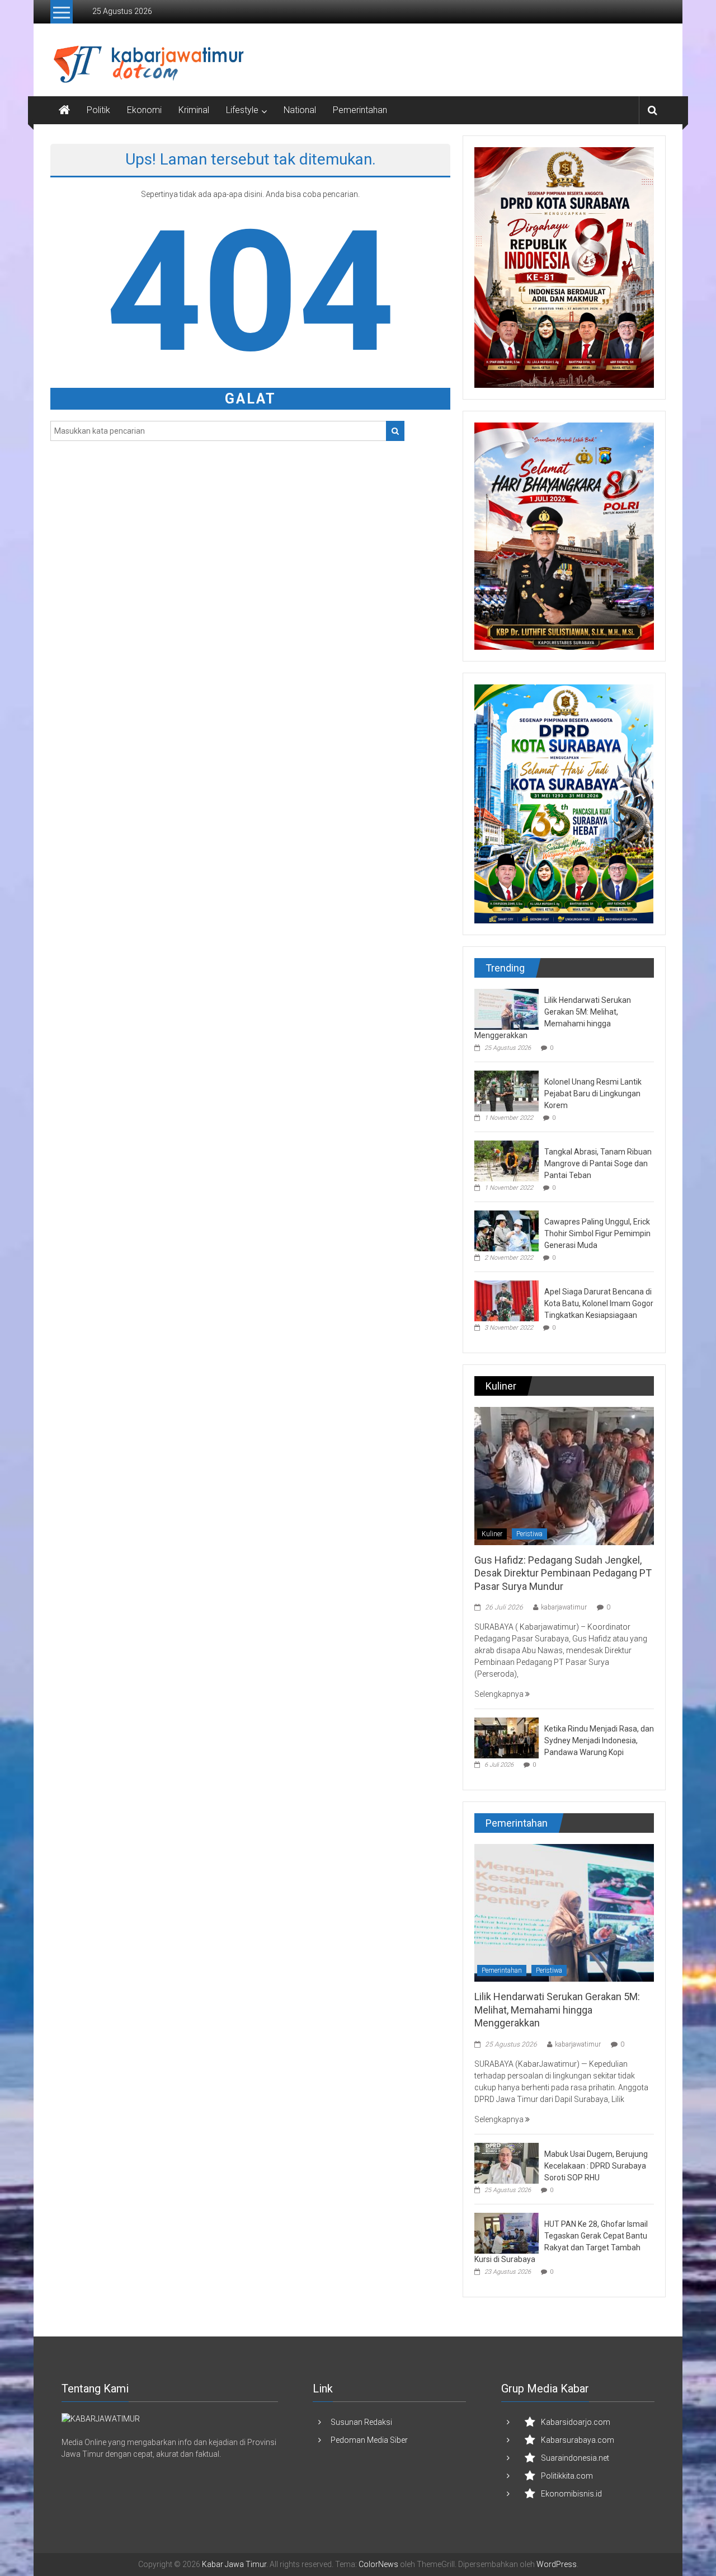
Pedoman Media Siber (369, 2440)
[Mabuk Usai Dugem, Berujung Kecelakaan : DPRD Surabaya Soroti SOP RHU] (507, 2162)
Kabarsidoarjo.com (576, 2422)
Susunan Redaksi (361, 2422)
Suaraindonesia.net (575, 2458)
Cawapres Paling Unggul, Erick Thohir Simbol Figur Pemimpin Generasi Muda (597, 1233)
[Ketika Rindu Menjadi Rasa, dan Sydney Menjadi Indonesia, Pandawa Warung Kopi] (507, 1737)
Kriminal (194, 110)
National (300, 110)
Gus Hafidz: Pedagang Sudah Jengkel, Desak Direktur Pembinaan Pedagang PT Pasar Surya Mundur (563, 1573)
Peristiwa (529, 1534)
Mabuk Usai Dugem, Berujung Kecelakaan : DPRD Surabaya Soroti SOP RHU (596, 2166)
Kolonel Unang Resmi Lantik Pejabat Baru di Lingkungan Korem (593, 1094)
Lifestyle (242, 110)
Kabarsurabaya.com (578, 2440)
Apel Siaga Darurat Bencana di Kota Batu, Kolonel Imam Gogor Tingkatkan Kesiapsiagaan (599, 1303)
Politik (98, 110)
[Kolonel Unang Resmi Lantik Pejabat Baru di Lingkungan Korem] (507, 1090)
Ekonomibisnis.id (571, 2494)
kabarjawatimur (564, 1607)
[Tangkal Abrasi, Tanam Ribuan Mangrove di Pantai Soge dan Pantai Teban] (507, 1160)
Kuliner (492, 1534)
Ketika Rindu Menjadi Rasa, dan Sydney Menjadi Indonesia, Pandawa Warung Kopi (599, 1740)
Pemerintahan (360, 110)
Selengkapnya (500, 1694)
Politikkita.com (567, 2476)
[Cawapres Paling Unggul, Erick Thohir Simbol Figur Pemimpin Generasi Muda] (507, 1230)
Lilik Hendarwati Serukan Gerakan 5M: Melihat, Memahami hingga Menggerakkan (557, 2010)
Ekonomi (144, 110)
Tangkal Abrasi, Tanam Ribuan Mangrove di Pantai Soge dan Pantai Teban (598, 1163)
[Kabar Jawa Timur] (64, 110)
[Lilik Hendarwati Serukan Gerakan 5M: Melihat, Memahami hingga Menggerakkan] (507, 1008)
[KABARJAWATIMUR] (101, 2419)
